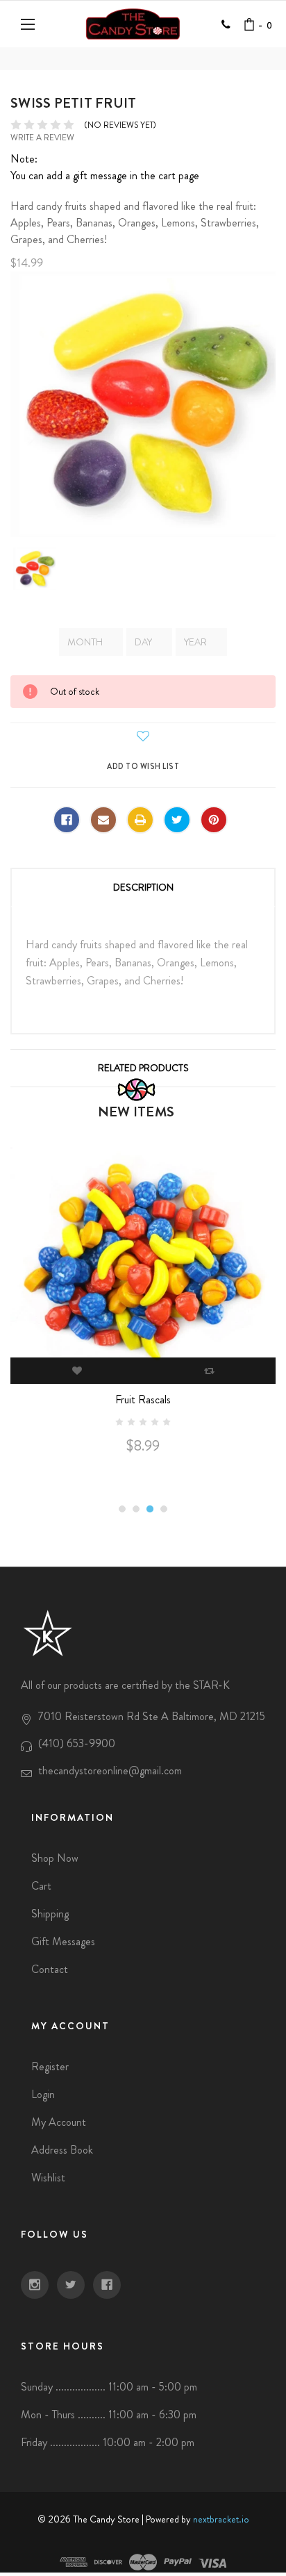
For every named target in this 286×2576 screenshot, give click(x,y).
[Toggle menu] (30, 24)
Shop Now (55, 1858)
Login (43, 2094)
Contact (50, 1969)
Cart (41, 1886)
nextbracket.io (221, 2519)
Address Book (62, 2150)
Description (143, 887)
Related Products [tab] (143, 1068)
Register (50, 2066)
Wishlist (48, 2178)
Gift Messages (63, 1941)
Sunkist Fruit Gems (160, 1428)
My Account (59, 2122)
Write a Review (42, 138)
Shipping (50, 1914)
